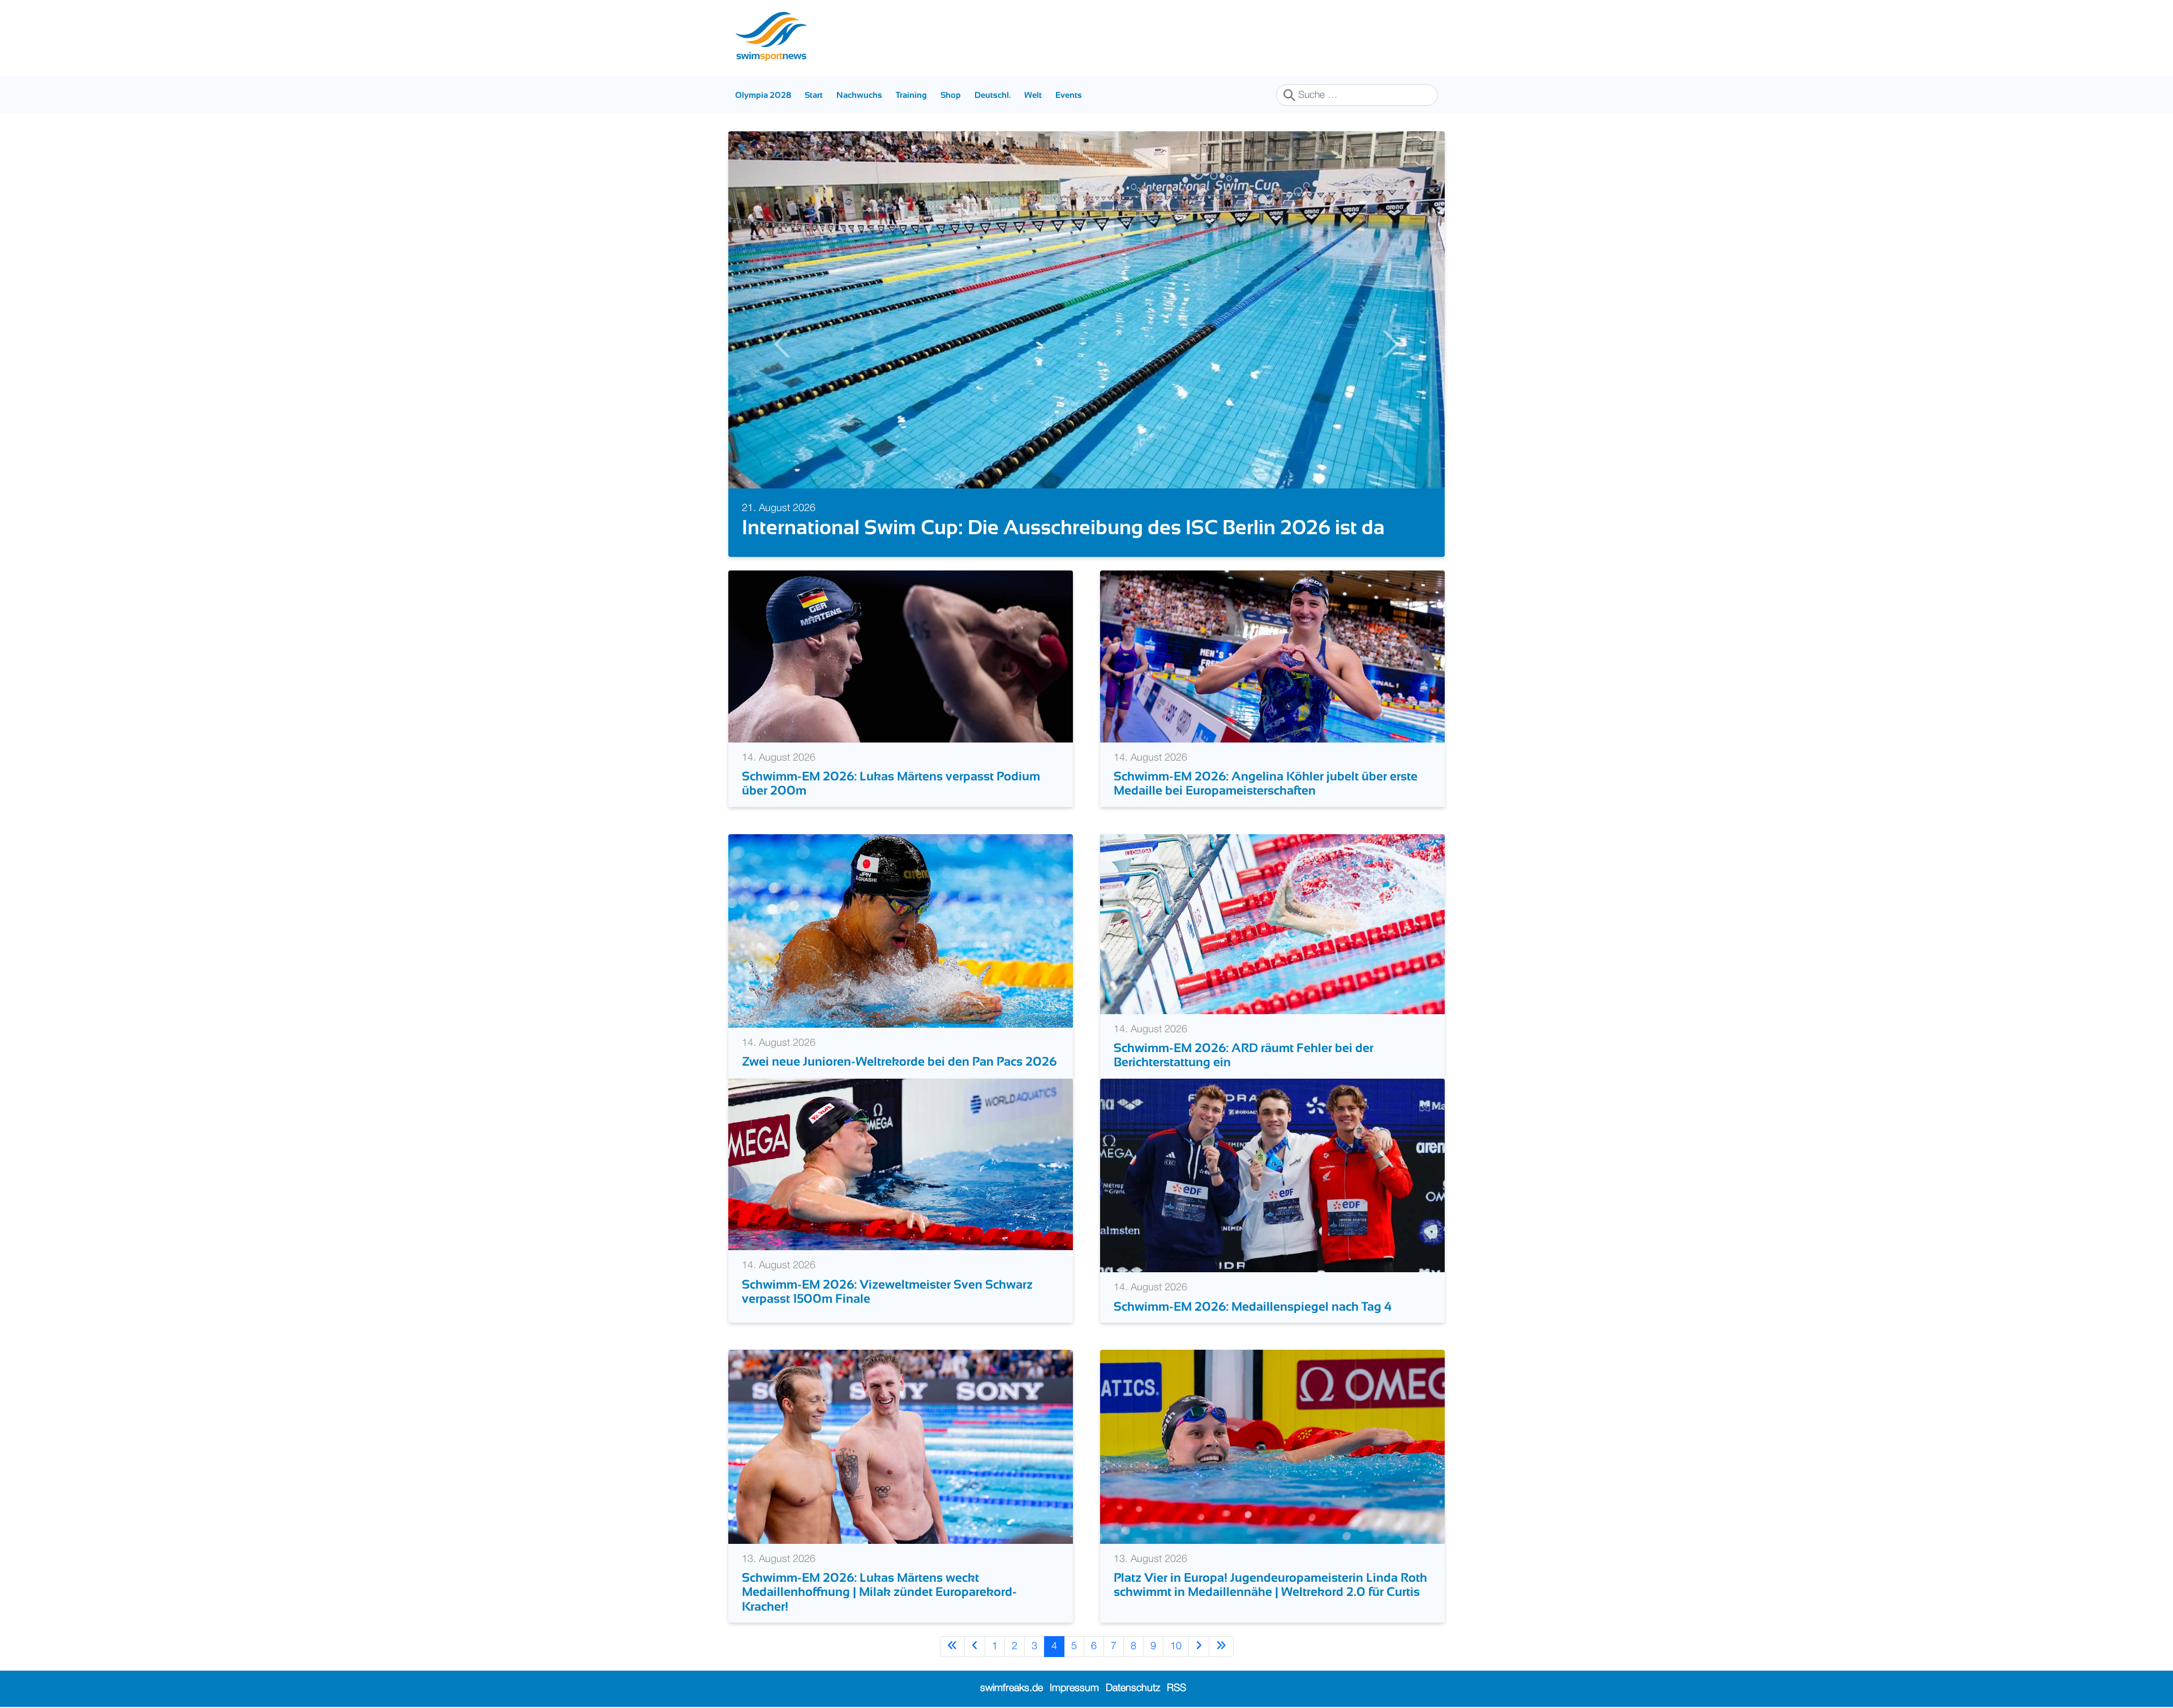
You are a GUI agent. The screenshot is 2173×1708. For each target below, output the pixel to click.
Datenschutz (1133, 1688)
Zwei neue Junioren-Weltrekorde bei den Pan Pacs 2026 (899, 1061)
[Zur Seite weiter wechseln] (1199, 1647)
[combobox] (1357, 95)
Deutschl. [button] (993, 95)
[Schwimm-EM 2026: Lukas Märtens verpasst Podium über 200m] (901, 656)
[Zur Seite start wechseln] (952, 1647)
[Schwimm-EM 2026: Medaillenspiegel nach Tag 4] (1272, 1175)
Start (814, 95)
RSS (1176, 1688)
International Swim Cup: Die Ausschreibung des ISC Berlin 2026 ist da (1063, 527)
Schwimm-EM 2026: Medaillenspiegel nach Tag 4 (1253, 1306)
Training (911, 95)
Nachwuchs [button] (859, 95)
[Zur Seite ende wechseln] (1221, 1647)
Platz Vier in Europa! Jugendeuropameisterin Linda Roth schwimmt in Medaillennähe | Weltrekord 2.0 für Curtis (1270, 1585)
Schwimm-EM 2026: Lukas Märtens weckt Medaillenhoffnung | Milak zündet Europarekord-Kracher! (879, 1592)
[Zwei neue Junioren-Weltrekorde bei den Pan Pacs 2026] (901, 930)
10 (1176, 1646)
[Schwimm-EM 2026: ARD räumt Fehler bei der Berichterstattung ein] (1272, 924)
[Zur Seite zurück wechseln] (975, 1647)
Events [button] (1069, 95)
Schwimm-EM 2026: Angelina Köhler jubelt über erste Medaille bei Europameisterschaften (1266, 783)
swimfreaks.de (1012, 1688)
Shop (951, 95)
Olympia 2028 (763, 95)
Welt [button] (1033, 95)
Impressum (1074, 1688)
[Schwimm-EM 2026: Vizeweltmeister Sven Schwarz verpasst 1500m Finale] (901, 1164)
